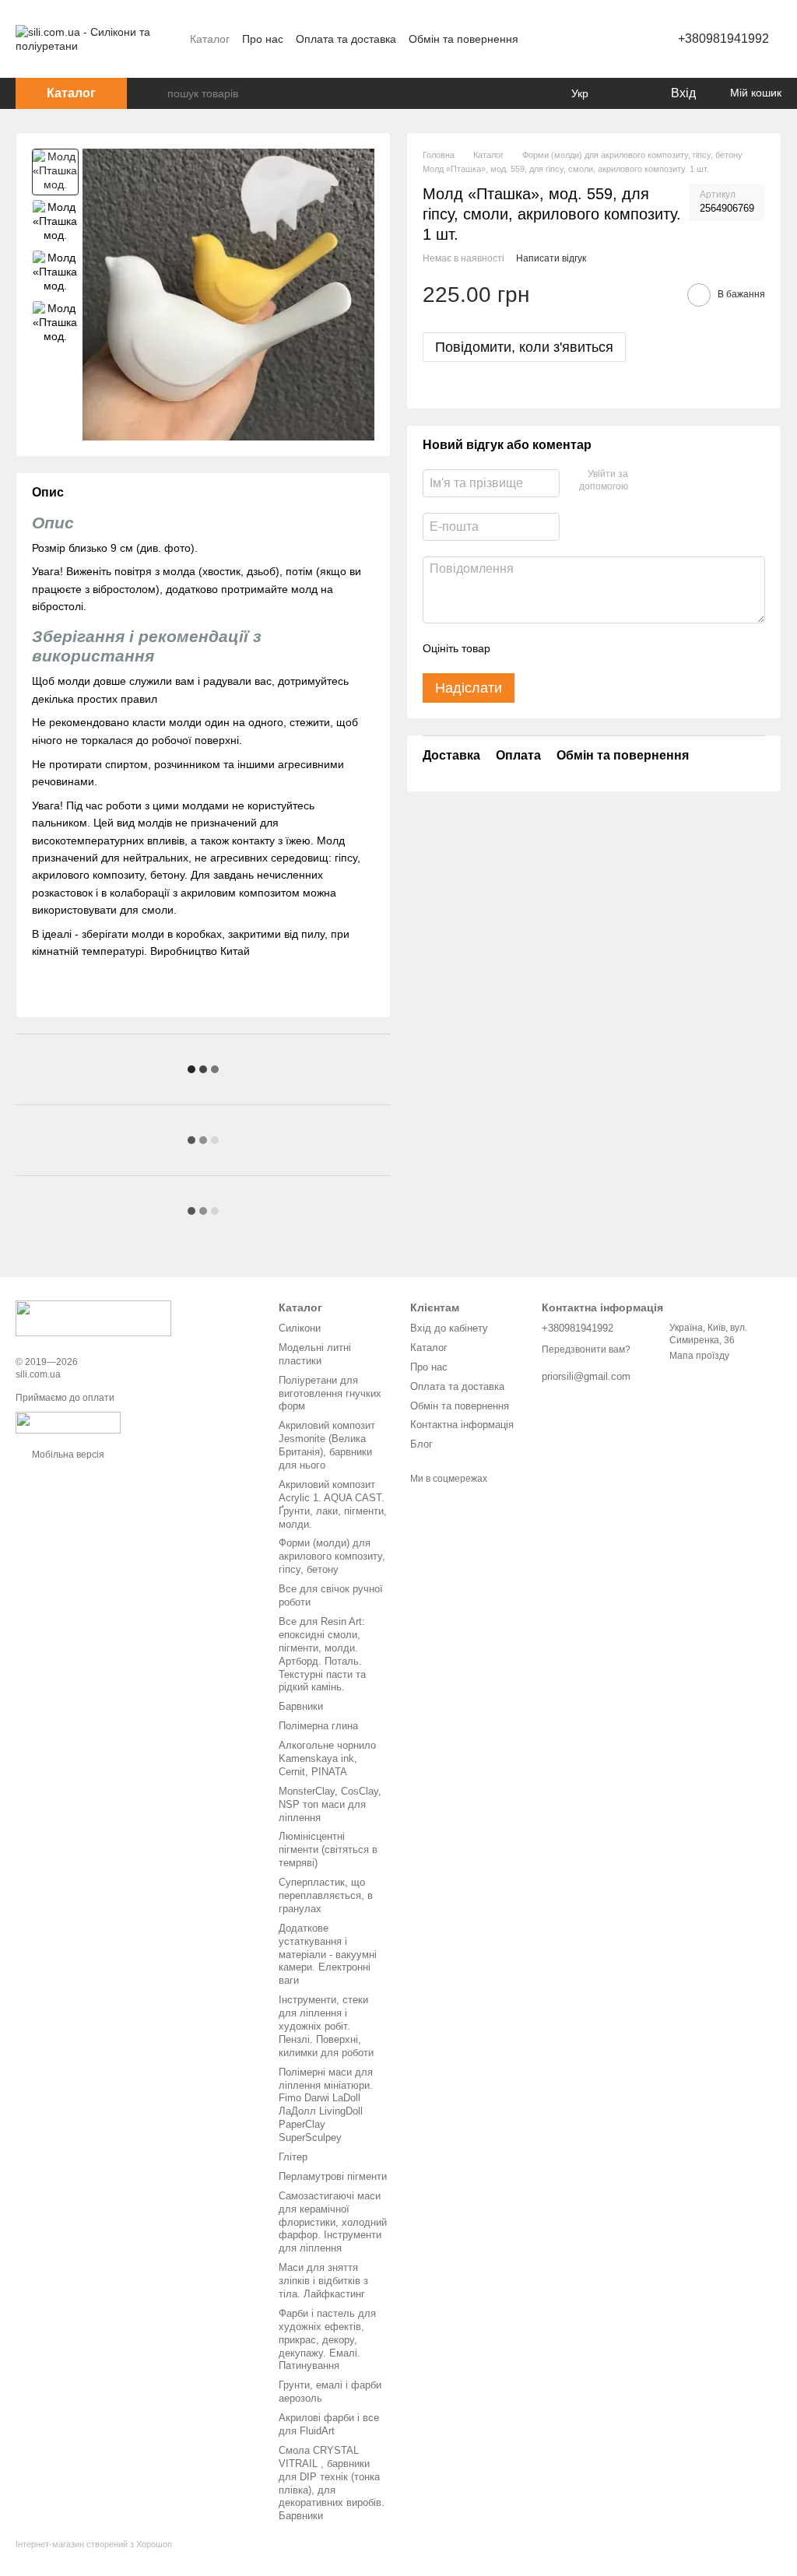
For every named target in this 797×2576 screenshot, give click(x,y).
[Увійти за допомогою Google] (670, 481)
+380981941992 (723, 39)
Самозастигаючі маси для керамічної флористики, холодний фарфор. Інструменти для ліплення (333, 2222)
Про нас (263, 39)
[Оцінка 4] (591, 648)
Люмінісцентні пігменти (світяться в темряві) (328, 1850)
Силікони (300, 1328)
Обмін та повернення (463, 39)
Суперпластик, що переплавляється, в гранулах (326, 1895)
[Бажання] (626, 93)
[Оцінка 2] (541, 648)
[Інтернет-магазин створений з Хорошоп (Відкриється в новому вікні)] (94, 2558)
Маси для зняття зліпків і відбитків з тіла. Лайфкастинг (323, 2281)
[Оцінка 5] (616, 648)
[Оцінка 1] (516, 648)
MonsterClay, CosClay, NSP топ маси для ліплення (330, 1804)
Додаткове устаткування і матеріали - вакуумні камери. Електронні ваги (328, 1955)
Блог (421, 1444)
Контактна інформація (462, 1425)
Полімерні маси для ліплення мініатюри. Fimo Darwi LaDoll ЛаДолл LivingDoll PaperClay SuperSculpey (326, 2105)
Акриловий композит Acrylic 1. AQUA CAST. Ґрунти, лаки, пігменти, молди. (333, 1504)
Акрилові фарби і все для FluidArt (329, 2424)
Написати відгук (551, 258)
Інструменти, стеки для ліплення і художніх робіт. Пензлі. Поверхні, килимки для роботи (326, 2026)
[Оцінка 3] (566, 648)
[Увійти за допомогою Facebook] (645, 481)
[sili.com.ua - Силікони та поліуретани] (93, 1318)
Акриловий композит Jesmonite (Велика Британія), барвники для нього (327, 1445)
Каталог (210, 39)
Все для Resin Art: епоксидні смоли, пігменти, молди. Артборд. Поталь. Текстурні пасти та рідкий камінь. (322, 1654)
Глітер (293, 2157)
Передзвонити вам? (586, 1349)
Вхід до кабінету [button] (449, 1328)
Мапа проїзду (699, 1356)
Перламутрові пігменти (333, 2176)
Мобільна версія (67, 1455)
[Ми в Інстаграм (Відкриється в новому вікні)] (616, 39)
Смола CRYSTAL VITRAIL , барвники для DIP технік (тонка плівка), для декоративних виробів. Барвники (332, 2483)
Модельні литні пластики (315, 1354)
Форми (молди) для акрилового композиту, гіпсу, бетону (332, 1556)
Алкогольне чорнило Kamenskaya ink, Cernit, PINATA (327, 1758)
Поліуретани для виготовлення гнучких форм (330, 1393)
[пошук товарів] (155, 93)
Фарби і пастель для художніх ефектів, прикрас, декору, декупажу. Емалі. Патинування (327, 2340)
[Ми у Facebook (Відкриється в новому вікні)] (597, 39)
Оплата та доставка (346, 39)
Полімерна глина (318, 1726)
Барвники (301, 1706)
